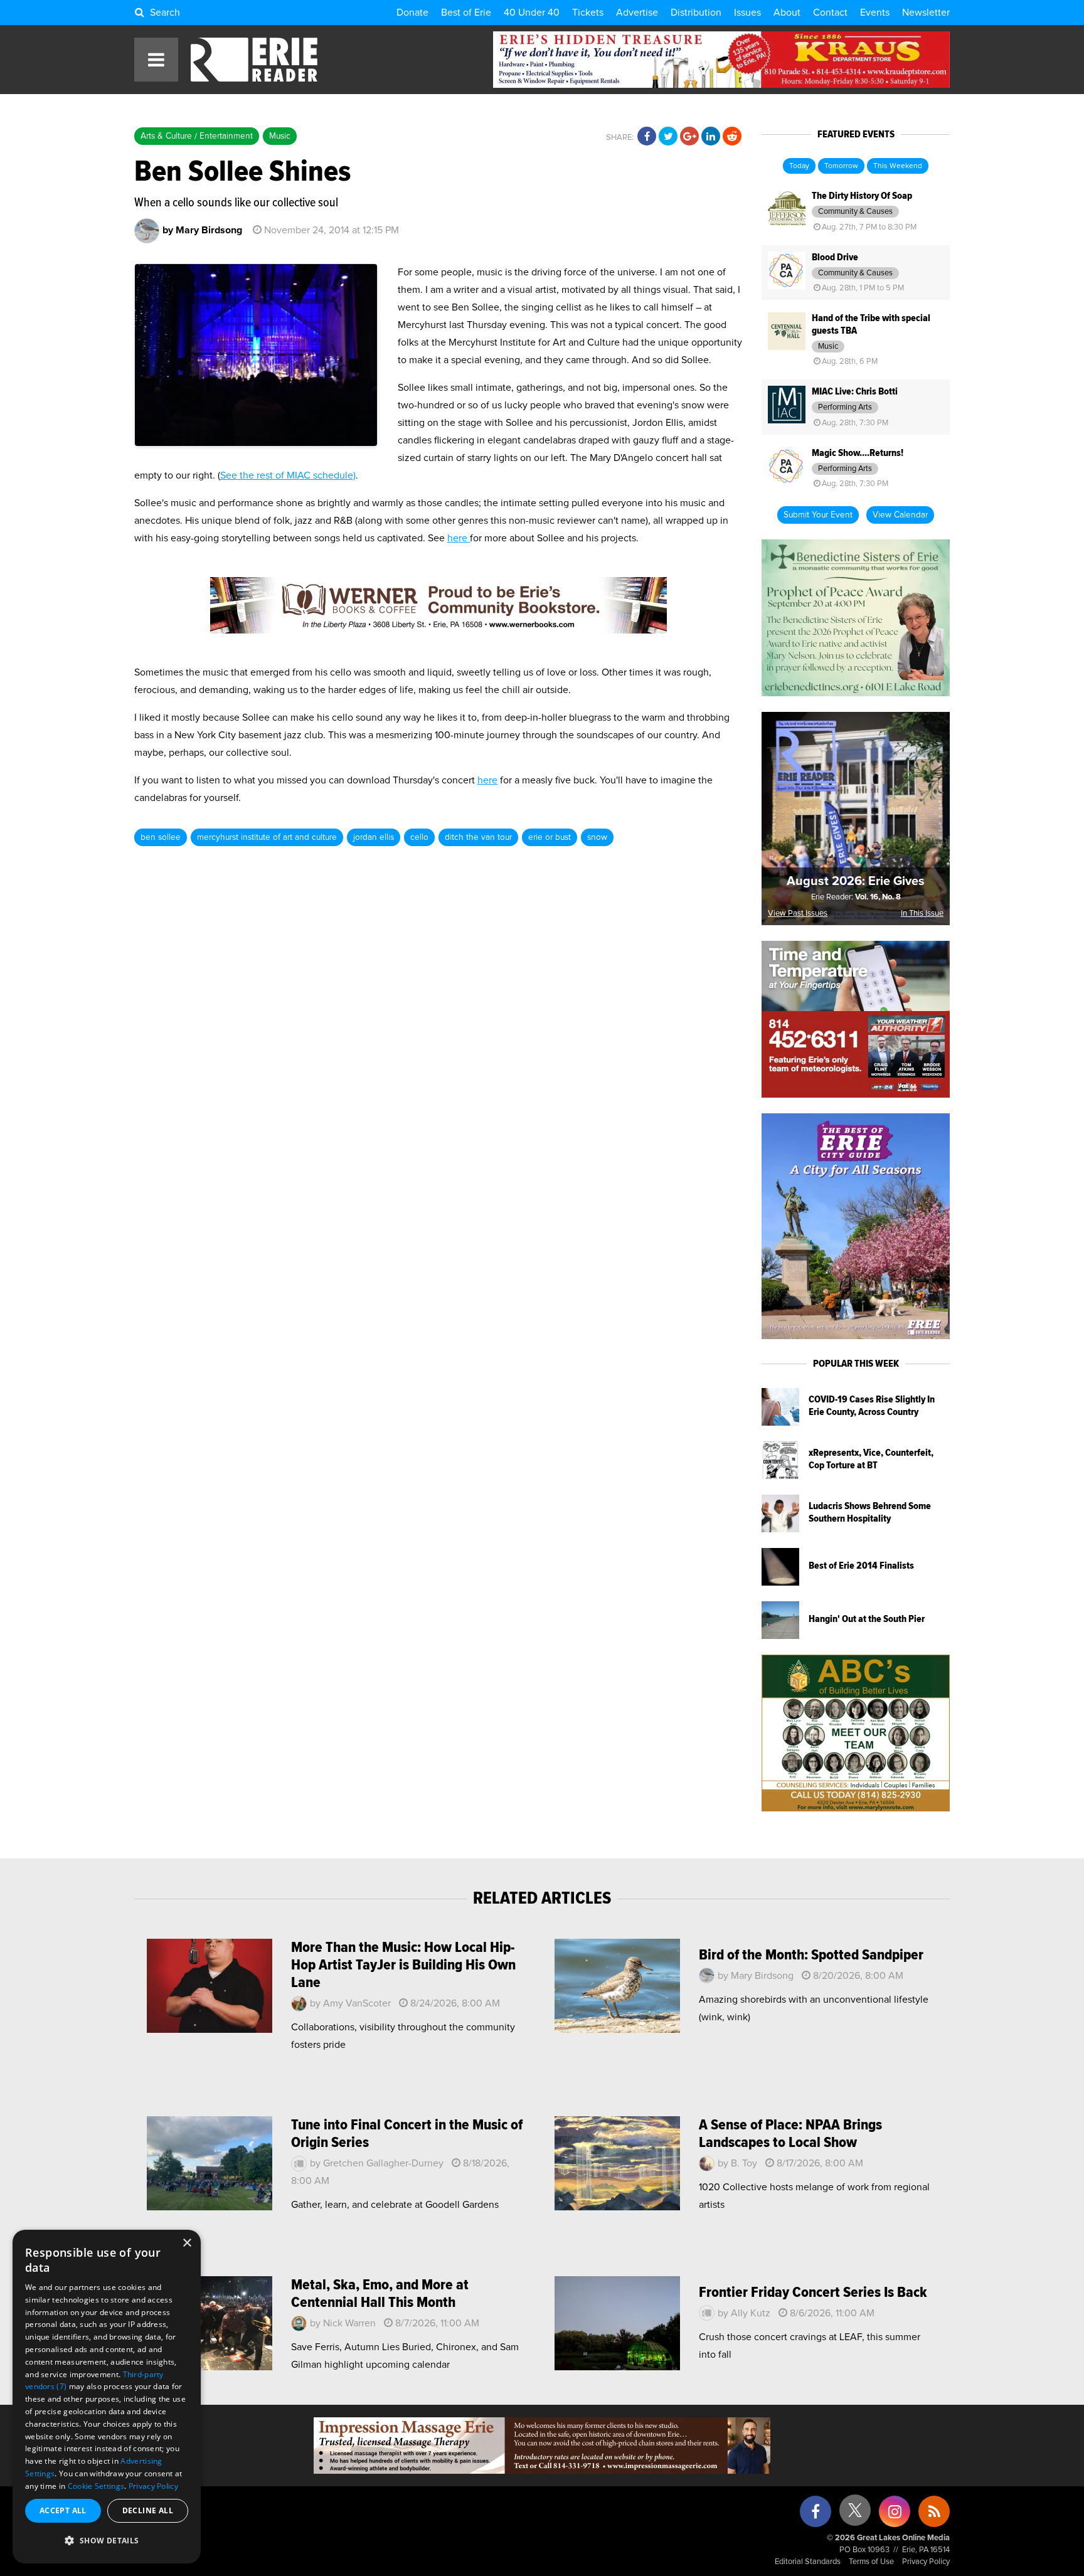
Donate (412, 13)
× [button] (187, 2243)
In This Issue (922, 914)
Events (875, 13)
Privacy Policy (926, 2562)
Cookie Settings (96, 2486)
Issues (747, 13)
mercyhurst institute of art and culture (267, 837)
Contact (830, 13)
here (459, 538)
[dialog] (107, 2397)
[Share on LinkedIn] (711, 137)
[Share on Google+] (689, 137)
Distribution (696, 13)
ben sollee (161, 837)
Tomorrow (841, 166)
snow (597, 837)
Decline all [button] (148, 2510)
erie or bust (550, 837)
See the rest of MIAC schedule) (288, 475)
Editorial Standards (808, 2562)
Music (280, 136)
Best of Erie (466, 13)
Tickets (588, 13)
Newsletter (926, 13)
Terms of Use (871, 2562)
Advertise (637, 13)
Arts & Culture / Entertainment (197, 136)
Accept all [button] (63, 2510)
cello (419, 837)
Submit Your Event (818, 515)
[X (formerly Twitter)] (855, 2515)
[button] (107, 2541)
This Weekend (898, 166)
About (787, 13)
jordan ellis (374, 837)
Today (799, 166)
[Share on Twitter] (668, 137)
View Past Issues (798, 914)
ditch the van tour (478, 837)
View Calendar (900, 515)
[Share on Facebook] (647, 137)
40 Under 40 (532, 13)
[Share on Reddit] (732, 137)
